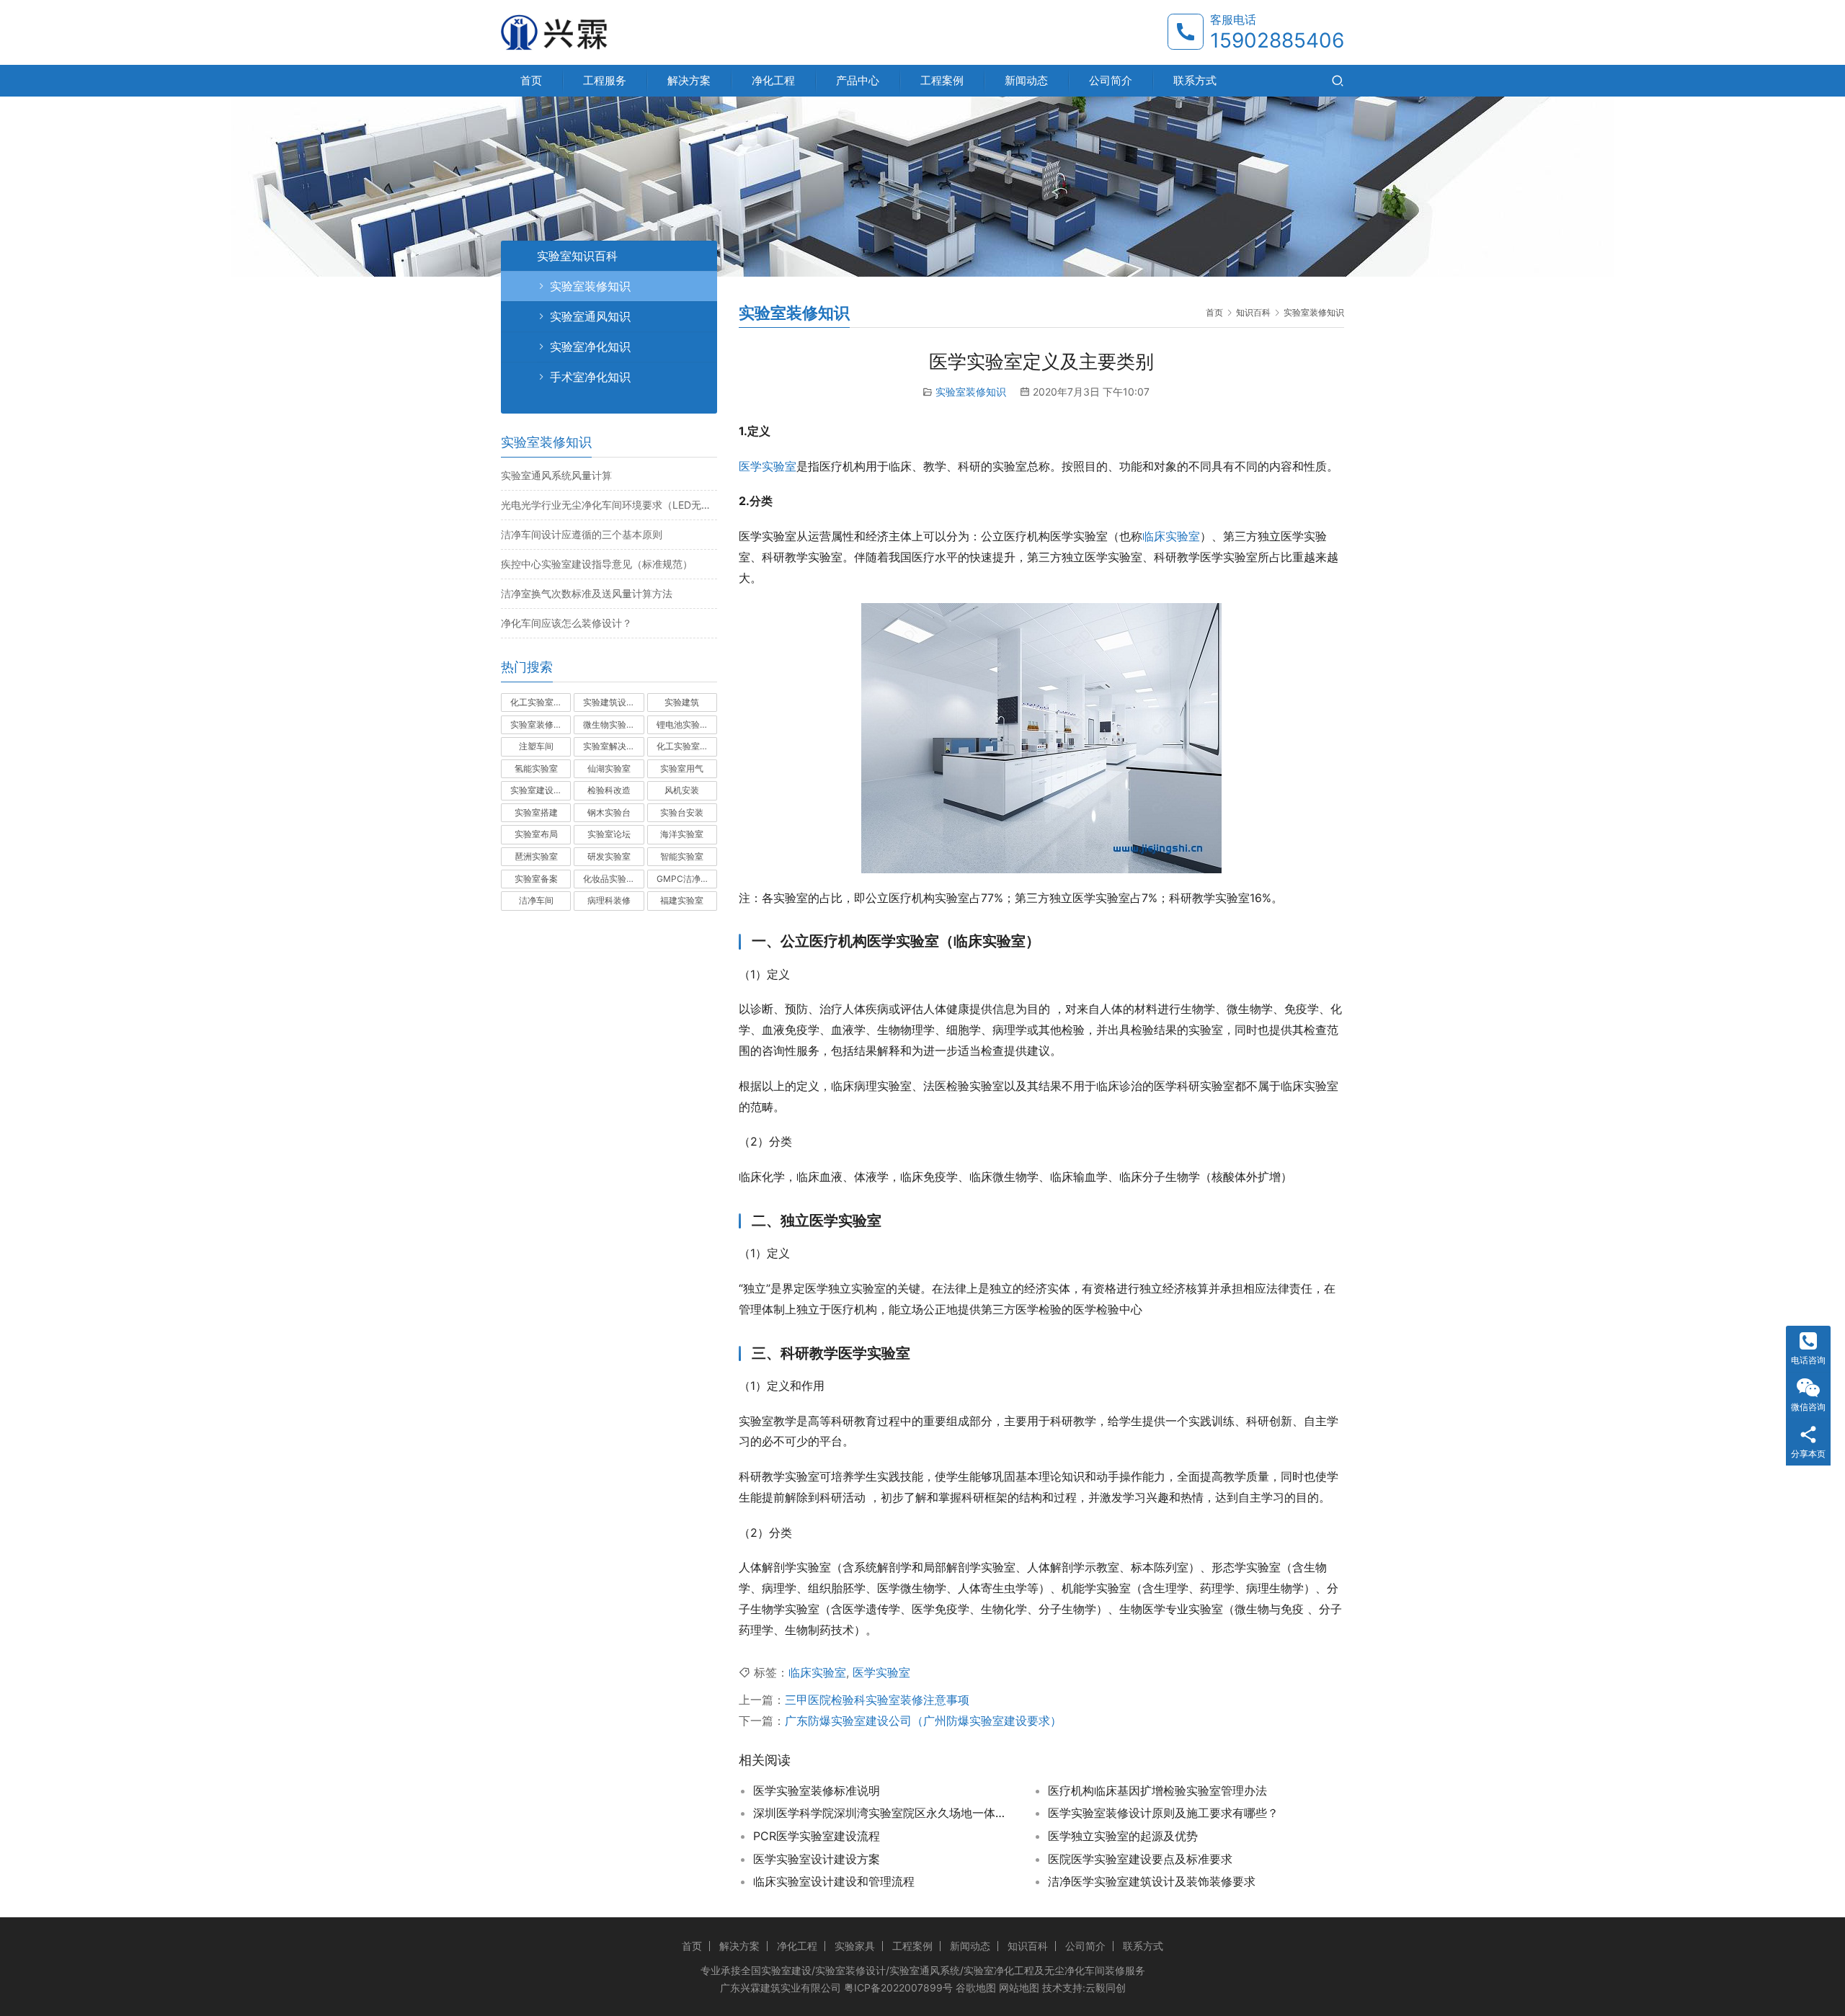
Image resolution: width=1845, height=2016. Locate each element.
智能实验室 (682, 856)
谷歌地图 (976, 1988)
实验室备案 (536, 879)
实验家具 (855, 1946)
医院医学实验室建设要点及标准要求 (1140, 1859)
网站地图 (1019, 1988)
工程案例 (942, 80)
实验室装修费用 (541, 724)
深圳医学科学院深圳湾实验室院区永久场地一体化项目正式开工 (883, 1813)
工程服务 (605, 80)
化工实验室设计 (541, 702)
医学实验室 (768, 466)
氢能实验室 (536, 768)
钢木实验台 (609, 812)
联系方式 (1195, 80)
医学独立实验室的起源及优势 (1123, 1836)
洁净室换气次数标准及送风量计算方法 (587, 593)
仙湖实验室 (609, 768)
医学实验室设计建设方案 (817, 1859)
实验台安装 (682, 812)
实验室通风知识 (590, 316)
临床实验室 (1171, 536)
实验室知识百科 (577, 256)
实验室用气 (682, 768)
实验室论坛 (609, 834)
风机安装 (682, 790)
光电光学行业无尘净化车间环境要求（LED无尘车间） (609, 505)
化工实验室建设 (687, 746)
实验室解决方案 (613, 746)
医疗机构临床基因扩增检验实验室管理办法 (1157, 1790)
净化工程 (773, 80)
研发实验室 (609, 856)
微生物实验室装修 (613, 724)
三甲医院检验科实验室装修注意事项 (877, 1700)
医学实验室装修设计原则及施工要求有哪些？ (1163, 1813)
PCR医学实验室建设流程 (817, 1836)
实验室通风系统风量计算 (556, 475)
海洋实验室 (682, 834)
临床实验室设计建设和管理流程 (834, 1881)
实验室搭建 (536, 812)
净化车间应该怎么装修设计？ (566, 623)
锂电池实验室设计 (687, 724)
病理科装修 (609, 900)
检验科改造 (609, 790)
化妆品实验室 (609, 879)
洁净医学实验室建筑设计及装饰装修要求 (1152, 1881)
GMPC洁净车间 (687, 879)
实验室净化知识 (590, 347)
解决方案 (689, 80)
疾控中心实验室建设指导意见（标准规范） (597, 564)
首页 (531, 80)
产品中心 (858, 80)
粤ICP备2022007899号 (898, 1988)
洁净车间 (536, 900)
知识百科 (1028, 1946)
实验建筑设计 (609, 702)
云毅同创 (1106, 1988)
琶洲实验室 (536, 856)
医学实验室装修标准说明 (817, 1790)
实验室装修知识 (971, 392)
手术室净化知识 (590, 377)
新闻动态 (1026, 80)
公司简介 (1111, 80)
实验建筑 (682, 702)
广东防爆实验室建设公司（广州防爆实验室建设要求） (923, 1721)
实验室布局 (536, 834)
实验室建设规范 (541, 790)
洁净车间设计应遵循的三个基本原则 (582, 534)
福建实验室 (682, 900)
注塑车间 (536, 746)
